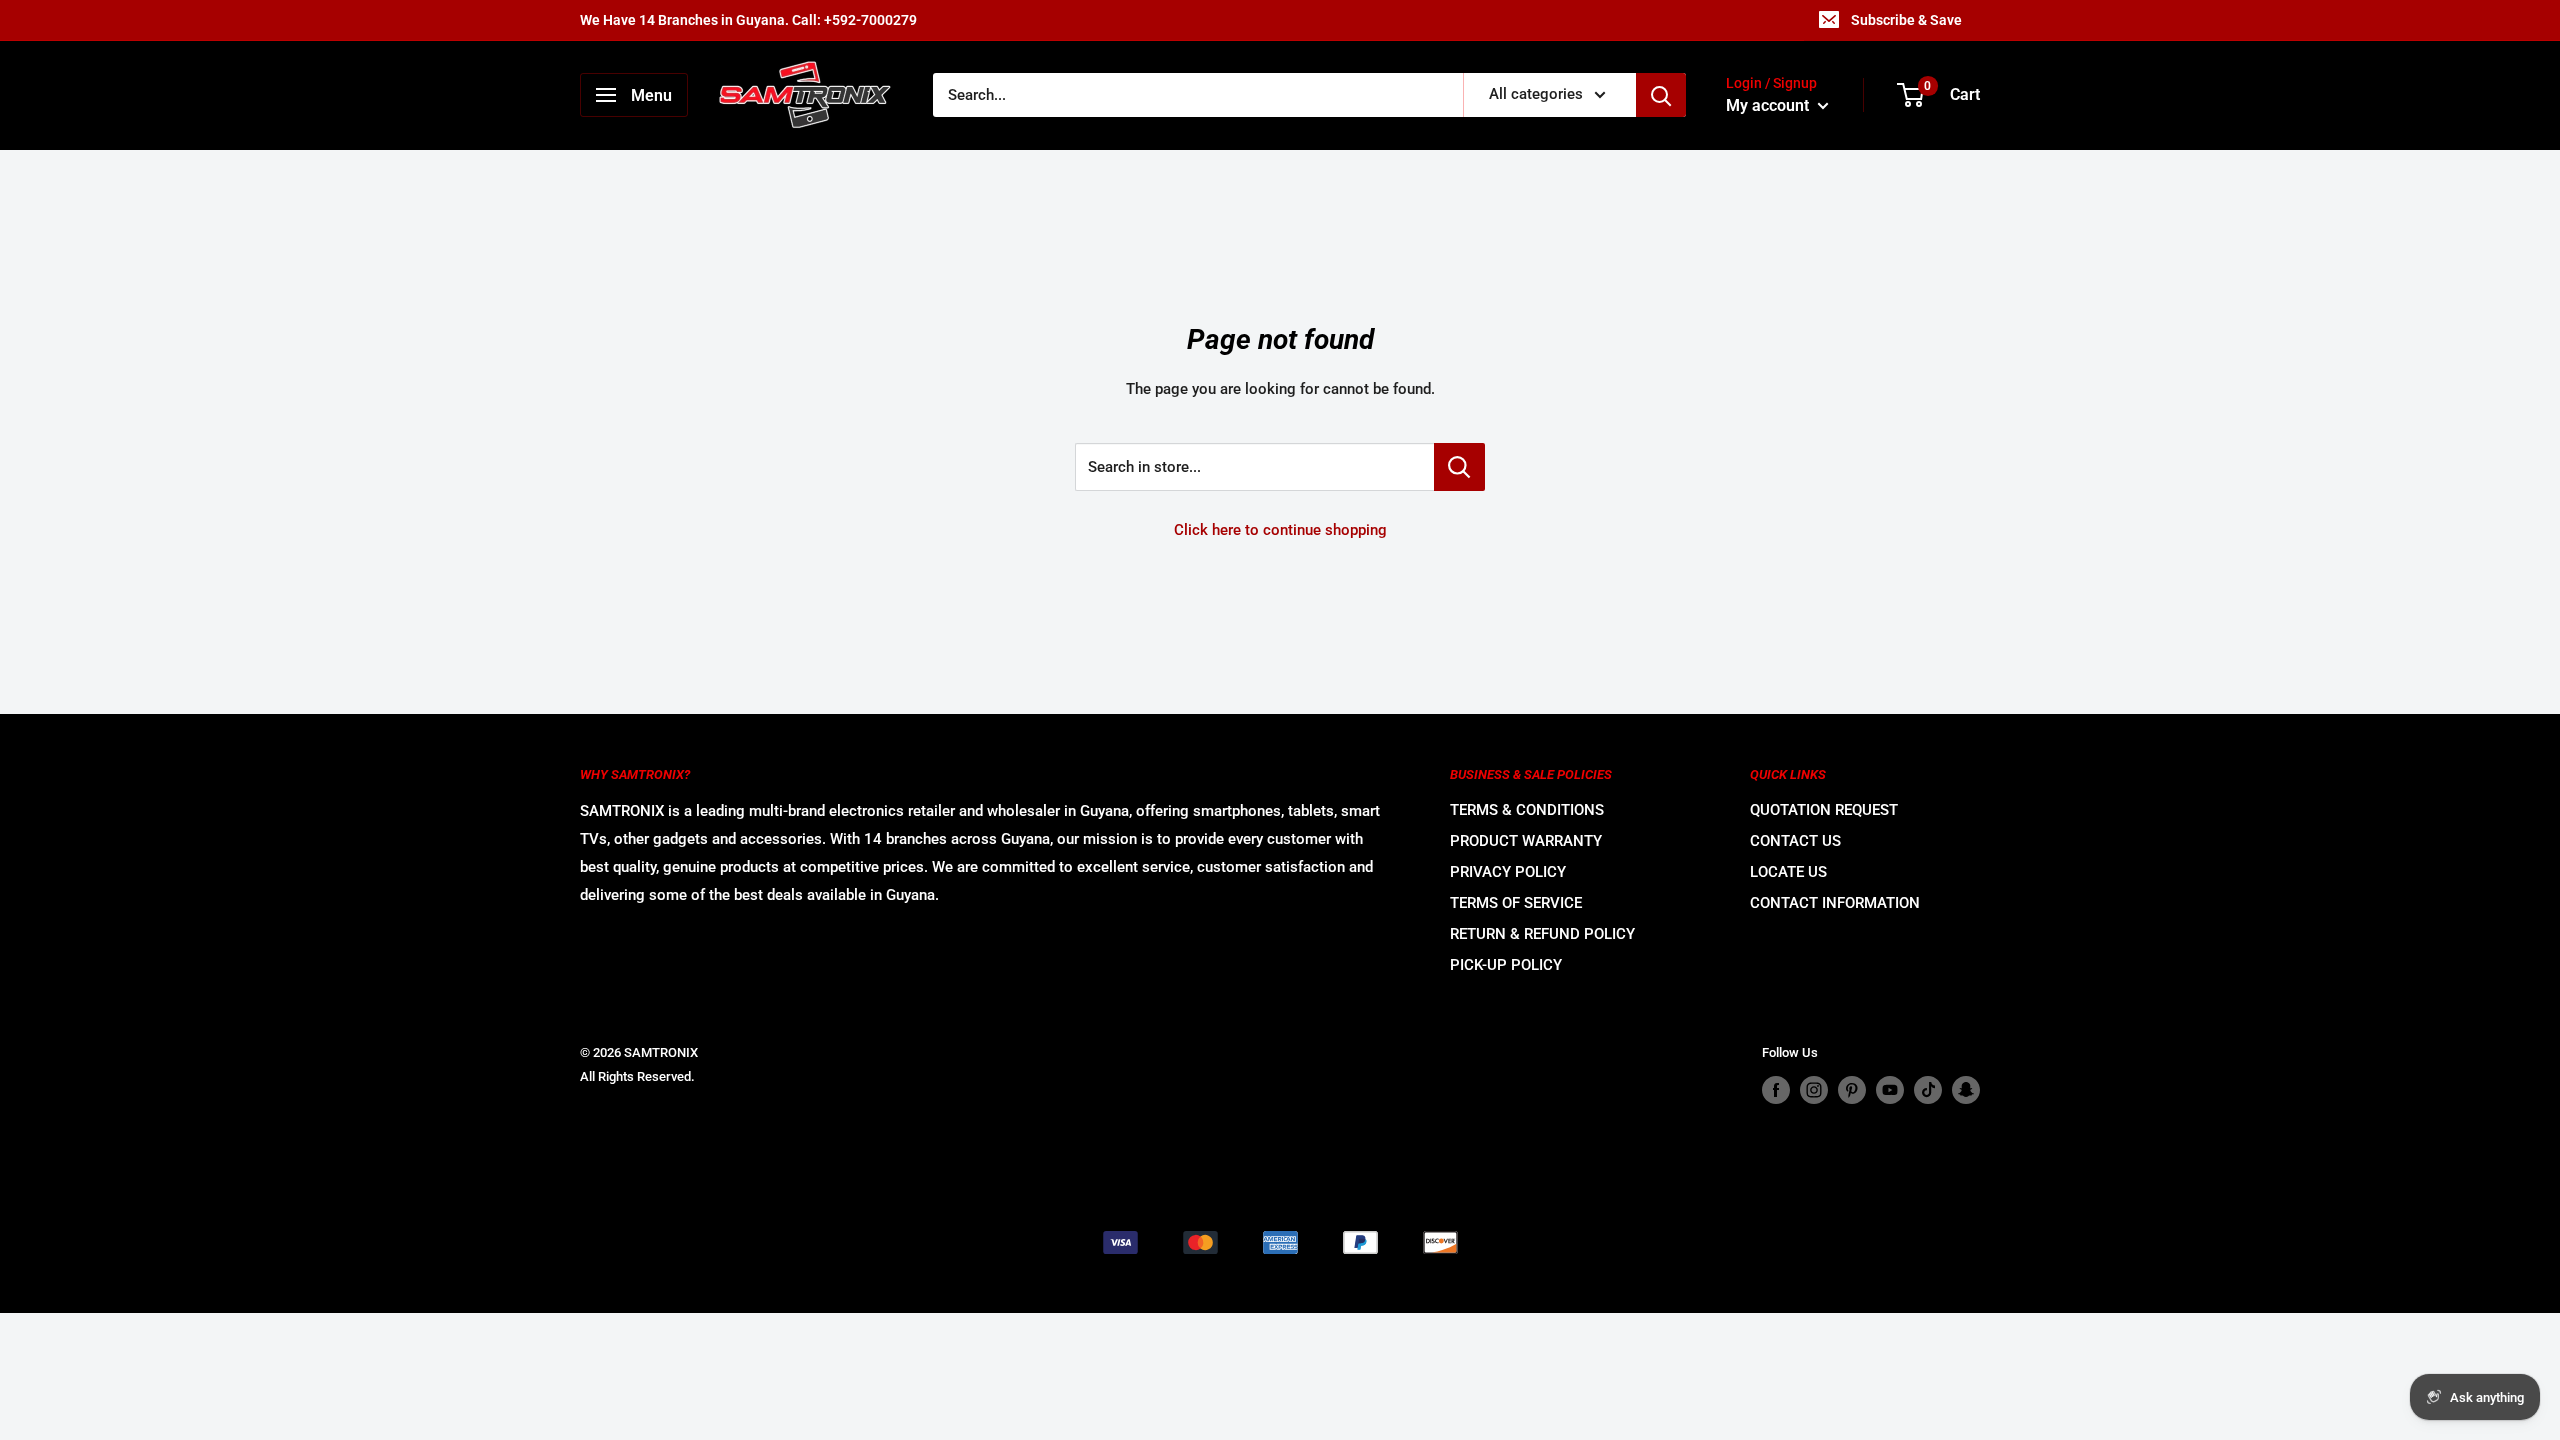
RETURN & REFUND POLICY (1542, 934)
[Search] (1661, 95)
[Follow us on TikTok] (1928, 1090)
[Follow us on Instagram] (1814, 1090)
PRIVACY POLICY (1508, 872)
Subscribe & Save (1906, 20)
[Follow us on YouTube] (1890, 1090)
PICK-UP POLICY (1506, 965)
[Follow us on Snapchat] (1966, 1090)
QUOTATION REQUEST (1824, 810)
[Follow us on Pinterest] (1852, 1090)
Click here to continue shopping (1280, 530)
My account (1769, 105)
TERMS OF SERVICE (1516, 903)
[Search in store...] (1459, 467)
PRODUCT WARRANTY (1526, 841)
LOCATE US (1788, 872)
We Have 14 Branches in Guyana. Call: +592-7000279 (748, 20)
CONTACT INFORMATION (1835, 903)
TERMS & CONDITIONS (1527, 810)
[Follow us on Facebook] (1776, 1090)
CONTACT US (1795, 841)
